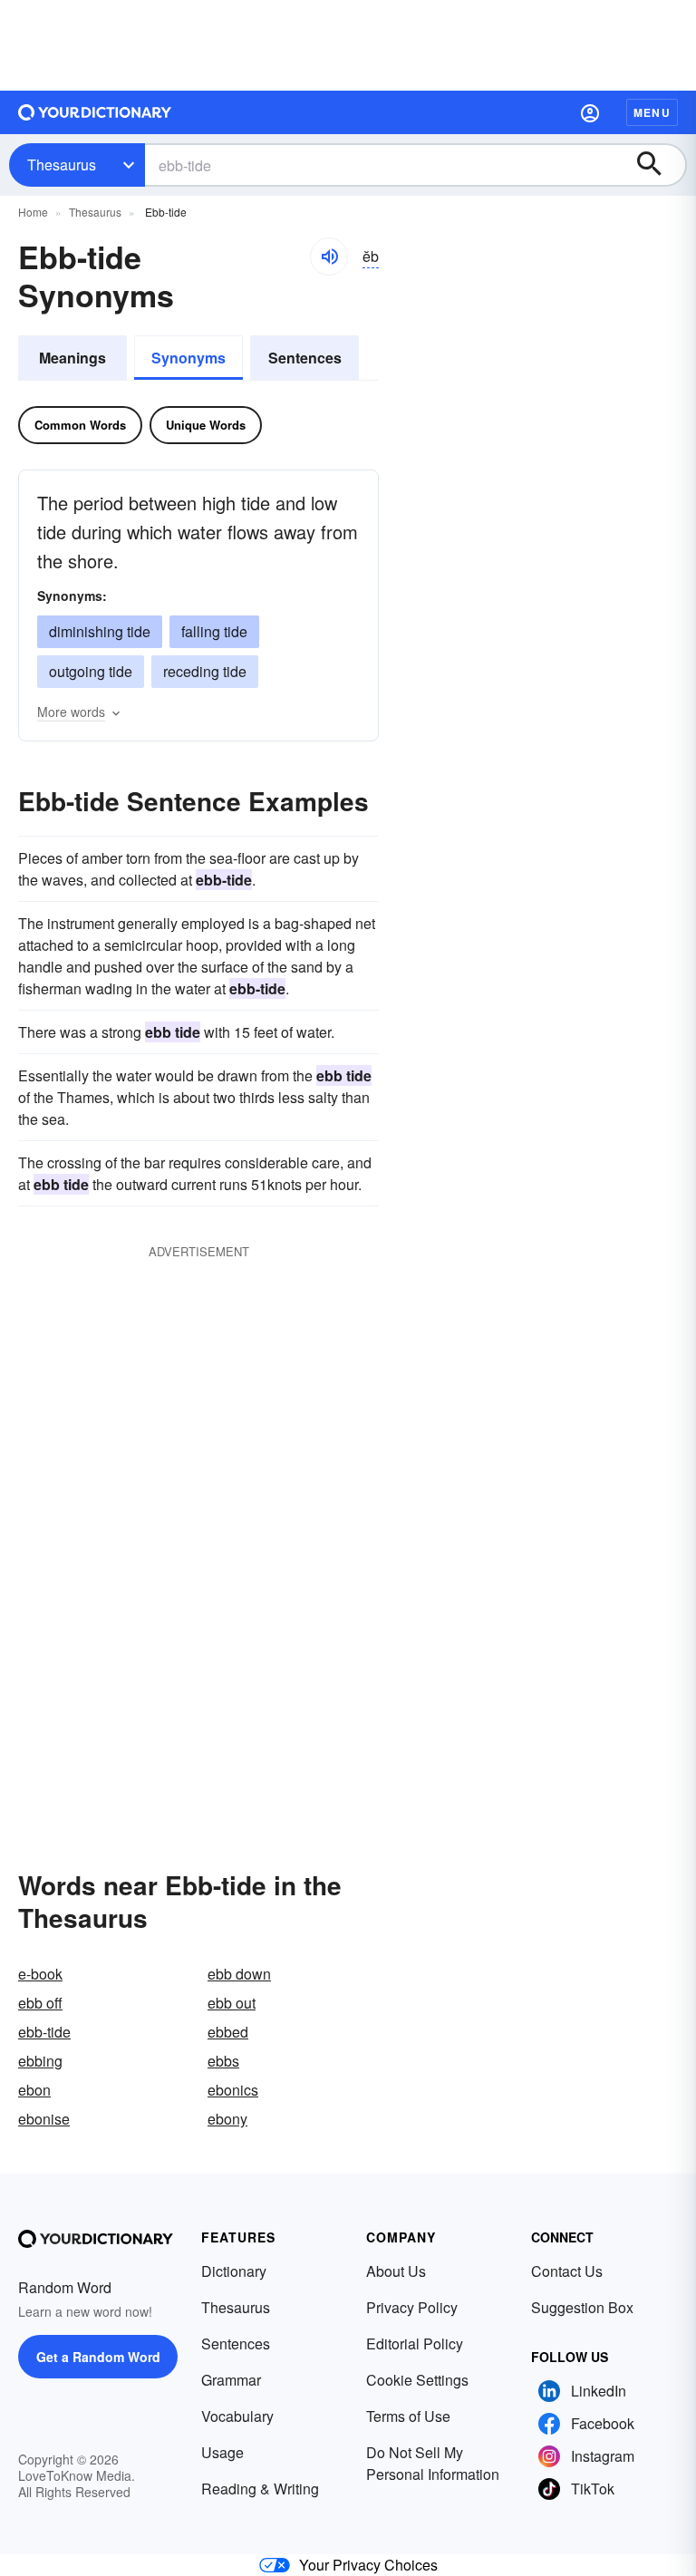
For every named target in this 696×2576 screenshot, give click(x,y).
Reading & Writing (260, 2489)
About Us (396, 2271)
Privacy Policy (412, 2307)
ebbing (40, 2061)
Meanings (72, 358)
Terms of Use (408, 2416)
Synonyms (188, 358)
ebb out (232, 2003)
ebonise (44, 2119)
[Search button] (658, 165)
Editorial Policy (415, 2344)
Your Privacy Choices (368, 2565)
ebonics (233, 2090)
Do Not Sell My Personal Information (433, 2463)
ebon (34, 2090)
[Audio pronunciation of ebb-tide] (329, 257)
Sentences (305, 358)
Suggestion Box (582, 2307)
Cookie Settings (417, 2380)
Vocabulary (237, 2416)
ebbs (223, 2061)
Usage (222, 2452)
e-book (40, 1974)
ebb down (239, 1974)
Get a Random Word (98, 2357)
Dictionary (234, 2271)
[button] (590, 112)
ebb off (40, 2003)
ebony (227, 2119)
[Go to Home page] (95, 112)
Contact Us (567, 2271)
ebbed (228, 2032)
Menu (652, 112)
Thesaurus (62, 165)
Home (33, 212)
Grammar (231, 2380)
